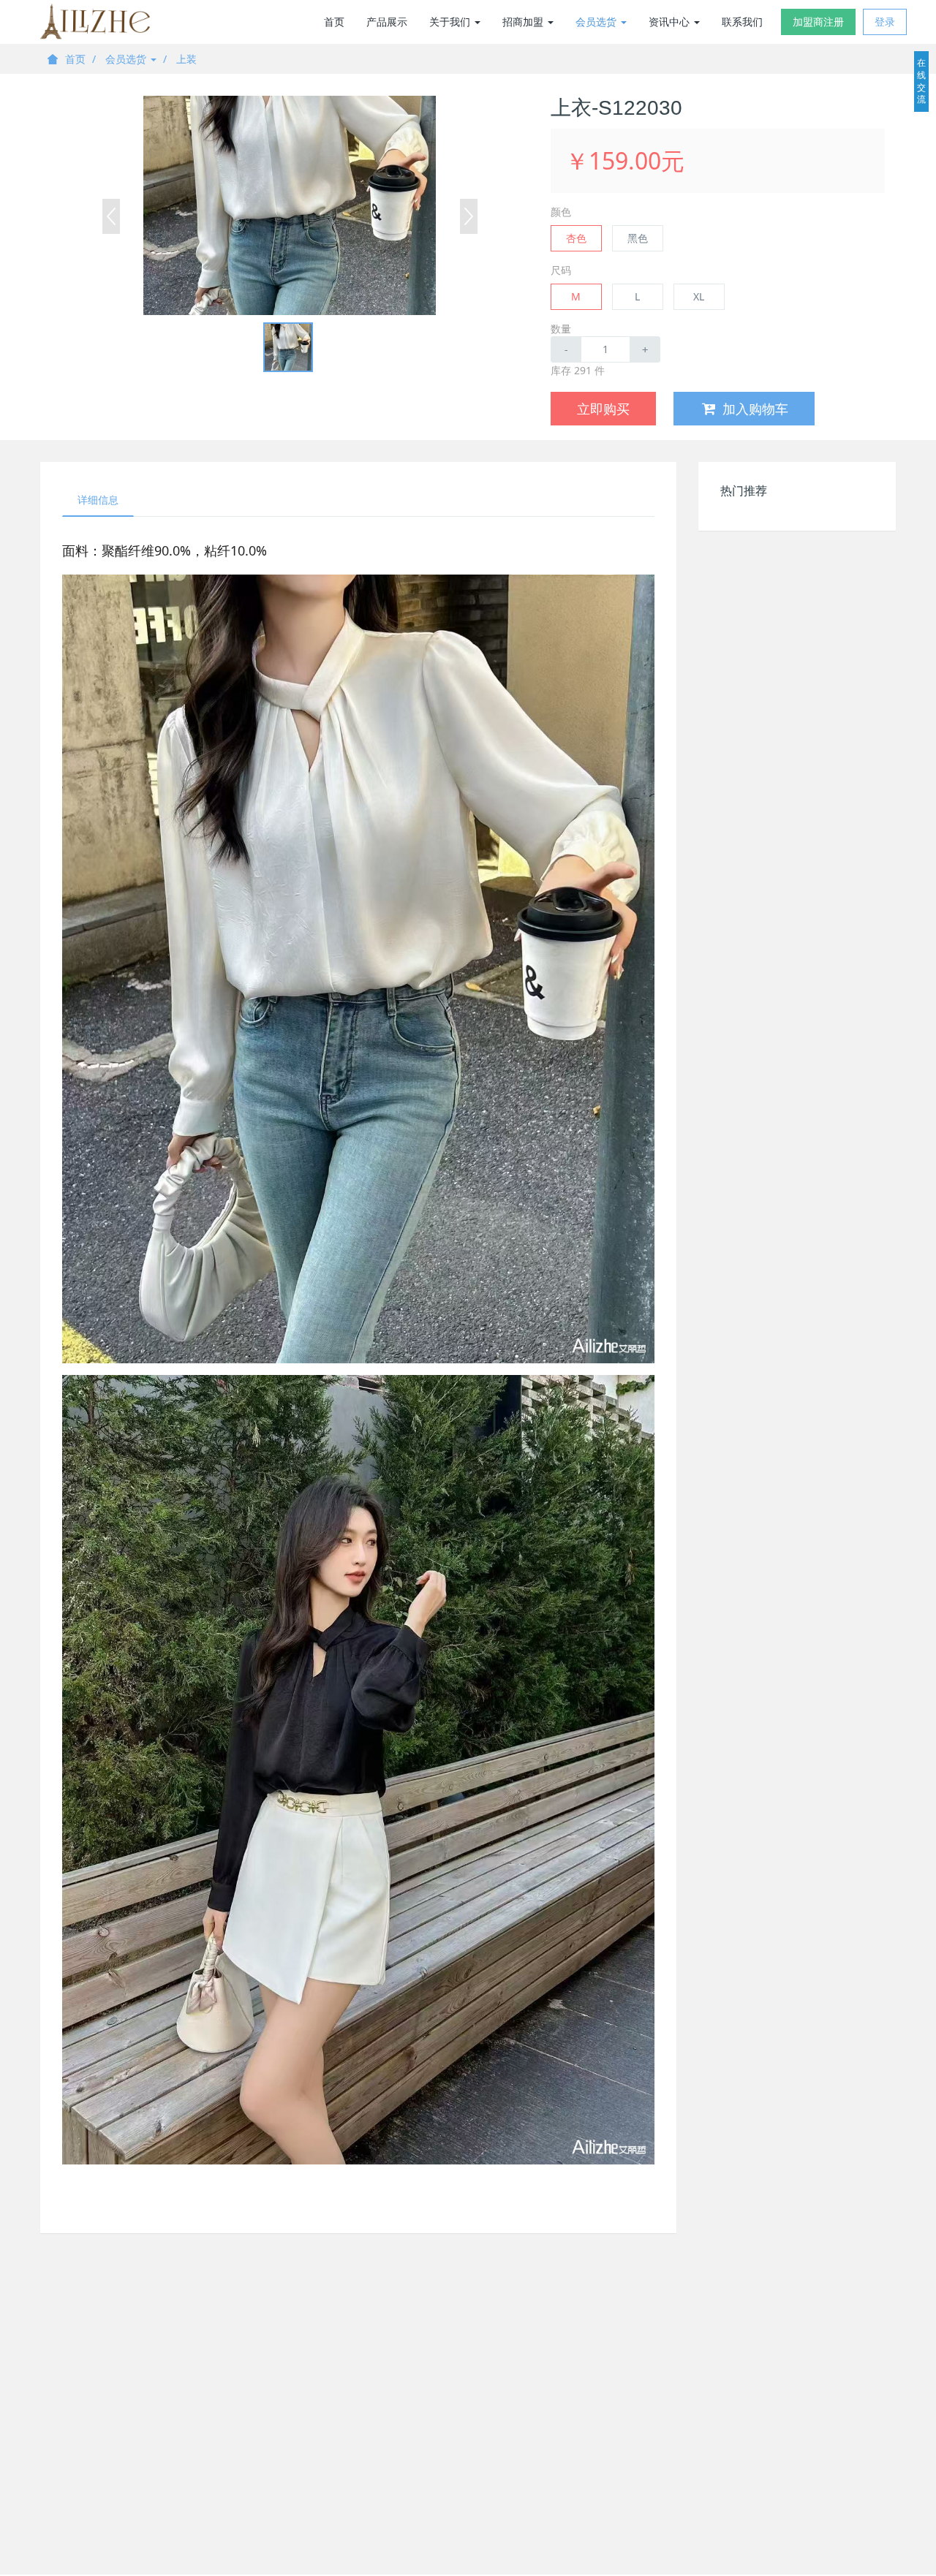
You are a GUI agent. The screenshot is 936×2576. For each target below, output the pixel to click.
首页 (334, 22)
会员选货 (127, 59)
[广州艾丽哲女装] (95, 22)
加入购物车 (755, 409)
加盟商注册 (818, 22)
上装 (186, 59)
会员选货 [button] (597, 22)
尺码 (561, 270)
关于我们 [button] (451, 22)
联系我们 (742, 22)
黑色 (638, 238)
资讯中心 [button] (671, 22)
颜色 (561, 212)
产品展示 (387, 22)
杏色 (576, 238)
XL (699, 296)
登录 (885, 22)
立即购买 (603, 409)
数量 (561, 329)
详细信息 (98, 500)
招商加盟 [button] (524, 22)
